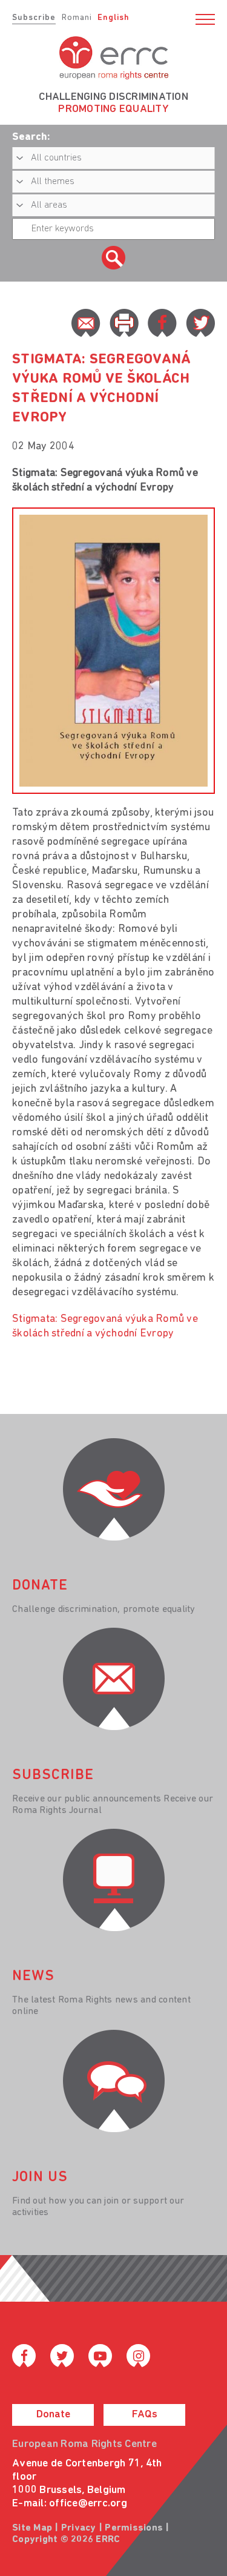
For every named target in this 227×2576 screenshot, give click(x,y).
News (33, 1977)
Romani (77, 18)
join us (40, 2178)
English (113, 18)
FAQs (145, 2415)
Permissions (134, 2528)
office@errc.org (88, 2504)
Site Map (32, 2528)
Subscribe (34, 18)
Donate (53, 2415)
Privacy (79, 2528)
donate (40, 1586)
